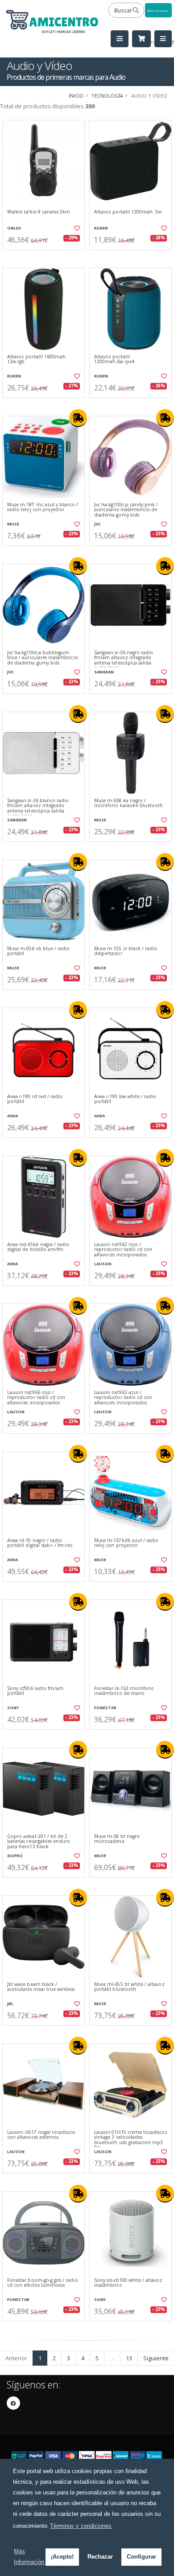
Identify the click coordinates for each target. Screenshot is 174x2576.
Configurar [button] (141, 2557)
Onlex (14, 228)
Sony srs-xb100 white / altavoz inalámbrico (128, 2283)
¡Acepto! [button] (62, 2557)
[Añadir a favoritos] (77, 228)
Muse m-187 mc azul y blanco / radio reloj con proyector (43, 507)
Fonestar (105, 1708)
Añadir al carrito (46, 257)
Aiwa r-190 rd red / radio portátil (35, 1099)
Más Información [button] (29, 2557)
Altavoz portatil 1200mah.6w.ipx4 (114, 359)
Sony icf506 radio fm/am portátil (35, 1691)
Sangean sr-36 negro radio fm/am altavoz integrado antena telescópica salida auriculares (124, 660)
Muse (13, 524)
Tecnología (107, 96)
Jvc (97, 524)
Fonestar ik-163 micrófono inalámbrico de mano (124, 1691)
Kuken (101, 228)
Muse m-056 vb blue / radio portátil (38, 951)
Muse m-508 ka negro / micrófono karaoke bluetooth (128, 803)
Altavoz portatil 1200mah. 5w (128, 212)
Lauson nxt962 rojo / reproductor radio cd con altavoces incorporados (123, 1250)
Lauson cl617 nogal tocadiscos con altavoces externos (41, 2135)
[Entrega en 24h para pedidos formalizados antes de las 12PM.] (78, 418)
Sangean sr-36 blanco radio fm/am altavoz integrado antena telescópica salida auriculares (38, 808)
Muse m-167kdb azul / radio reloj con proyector (126, 1543)
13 (129, 2358)
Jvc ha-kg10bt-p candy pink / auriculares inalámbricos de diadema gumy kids (126, 510)
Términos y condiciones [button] (81, 2526)
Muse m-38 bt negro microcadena (117, 1839)
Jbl (10, 2004)
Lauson (103, 1264)
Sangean (104, 672)
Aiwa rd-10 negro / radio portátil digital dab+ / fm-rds (40, 1543)
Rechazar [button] (100, 2557)
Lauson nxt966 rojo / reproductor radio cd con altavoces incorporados (36, 1398)
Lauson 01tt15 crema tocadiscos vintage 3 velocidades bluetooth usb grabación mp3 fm (130, 2140)
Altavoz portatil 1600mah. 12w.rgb (37, 359)
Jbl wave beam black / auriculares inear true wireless (41, 1987)
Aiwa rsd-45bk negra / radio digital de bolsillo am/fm (38, 1247)
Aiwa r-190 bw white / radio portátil (125, 1099)
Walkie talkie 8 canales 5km (39, 212)
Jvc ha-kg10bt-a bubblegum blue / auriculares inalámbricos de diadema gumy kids (43, 658)
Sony (13, 1708)
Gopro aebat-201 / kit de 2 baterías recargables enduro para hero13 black (39, 1842)
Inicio (76, 96)
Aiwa (12, 1116)
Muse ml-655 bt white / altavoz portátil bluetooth (129, 1987)
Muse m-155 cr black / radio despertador (126, 951)
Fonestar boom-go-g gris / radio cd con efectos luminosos (43, 2283)
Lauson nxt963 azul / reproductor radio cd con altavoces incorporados (123, 1398)
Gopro (15, 1856)
